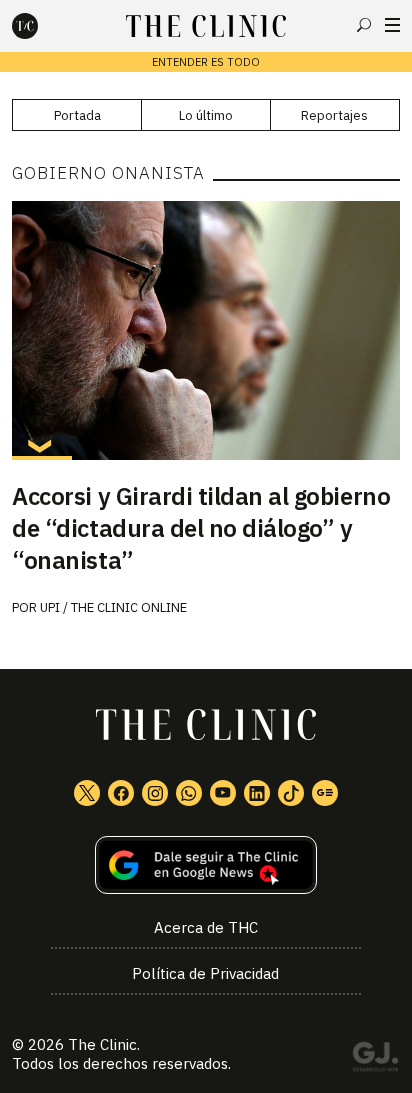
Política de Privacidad (205, 973)
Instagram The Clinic (155, 793)
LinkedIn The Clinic (257, 793)
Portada (77, 115)
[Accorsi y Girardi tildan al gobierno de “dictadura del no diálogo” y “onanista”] (205, 330)
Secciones (392, 25)
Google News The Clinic (325, 793)
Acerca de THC (206, 927)
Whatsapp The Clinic (189, 793)
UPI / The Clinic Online (113, 607)
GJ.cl (375, 1060)
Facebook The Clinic (121, 793)
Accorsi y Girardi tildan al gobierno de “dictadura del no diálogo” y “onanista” (201, 528)
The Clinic (102, 1044)
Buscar (364, 25)
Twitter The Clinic (87, 793)
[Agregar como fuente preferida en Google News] (205, 865)
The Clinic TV (223, 793)
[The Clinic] (42, 26)
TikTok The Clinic (291, 793)
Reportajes (334, 115)
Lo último (206, 115)
